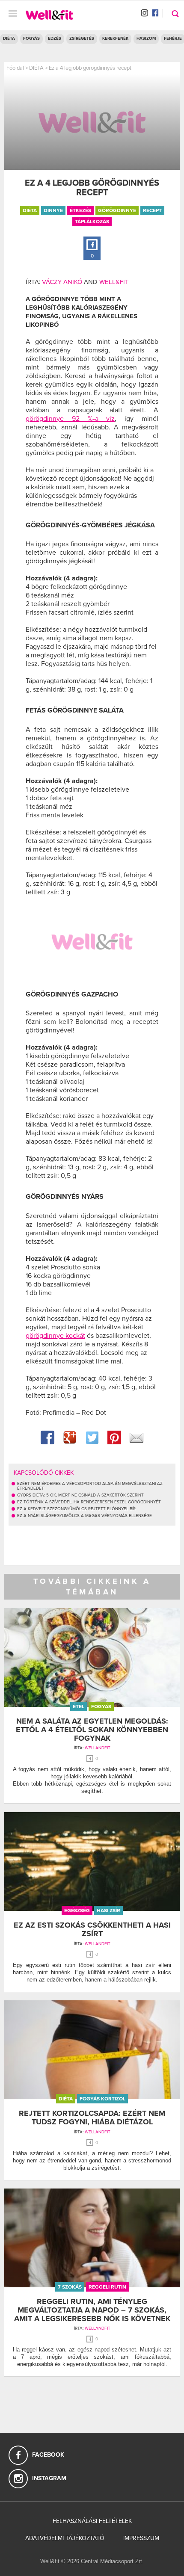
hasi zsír (108, 1911)
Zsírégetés (82, 38)
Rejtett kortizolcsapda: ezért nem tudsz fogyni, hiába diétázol (92, 2118)
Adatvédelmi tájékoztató (65, 2538)
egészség (77, 1911)
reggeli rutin (107, 2287)
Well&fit (114, 282)
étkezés (80, 210)
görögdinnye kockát (55, 1336)
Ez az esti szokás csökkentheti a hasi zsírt (92, 1929)
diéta (30, 210)
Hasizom (146, 38)
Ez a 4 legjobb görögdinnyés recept (90, 68)
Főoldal (15, 68)
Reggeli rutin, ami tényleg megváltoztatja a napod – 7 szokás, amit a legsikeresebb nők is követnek (92, 2310)
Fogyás (31, 38)
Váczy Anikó (62, 282)
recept (152, 210)
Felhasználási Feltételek (92, 2521)
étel (79, 1706)
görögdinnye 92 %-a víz (70, 419)
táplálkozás (92, 222)
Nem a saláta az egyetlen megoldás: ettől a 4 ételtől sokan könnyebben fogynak (92, 1730)
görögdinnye (117, 210)
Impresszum (141, 2538)
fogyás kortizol (102, 2099)
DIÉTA (9, 38)
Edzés (55, 38)
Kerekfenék (115, 38)
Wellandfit (98, 1748)
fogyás (101, 1706)
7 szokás (70, 2287)
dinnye (53, 210)
